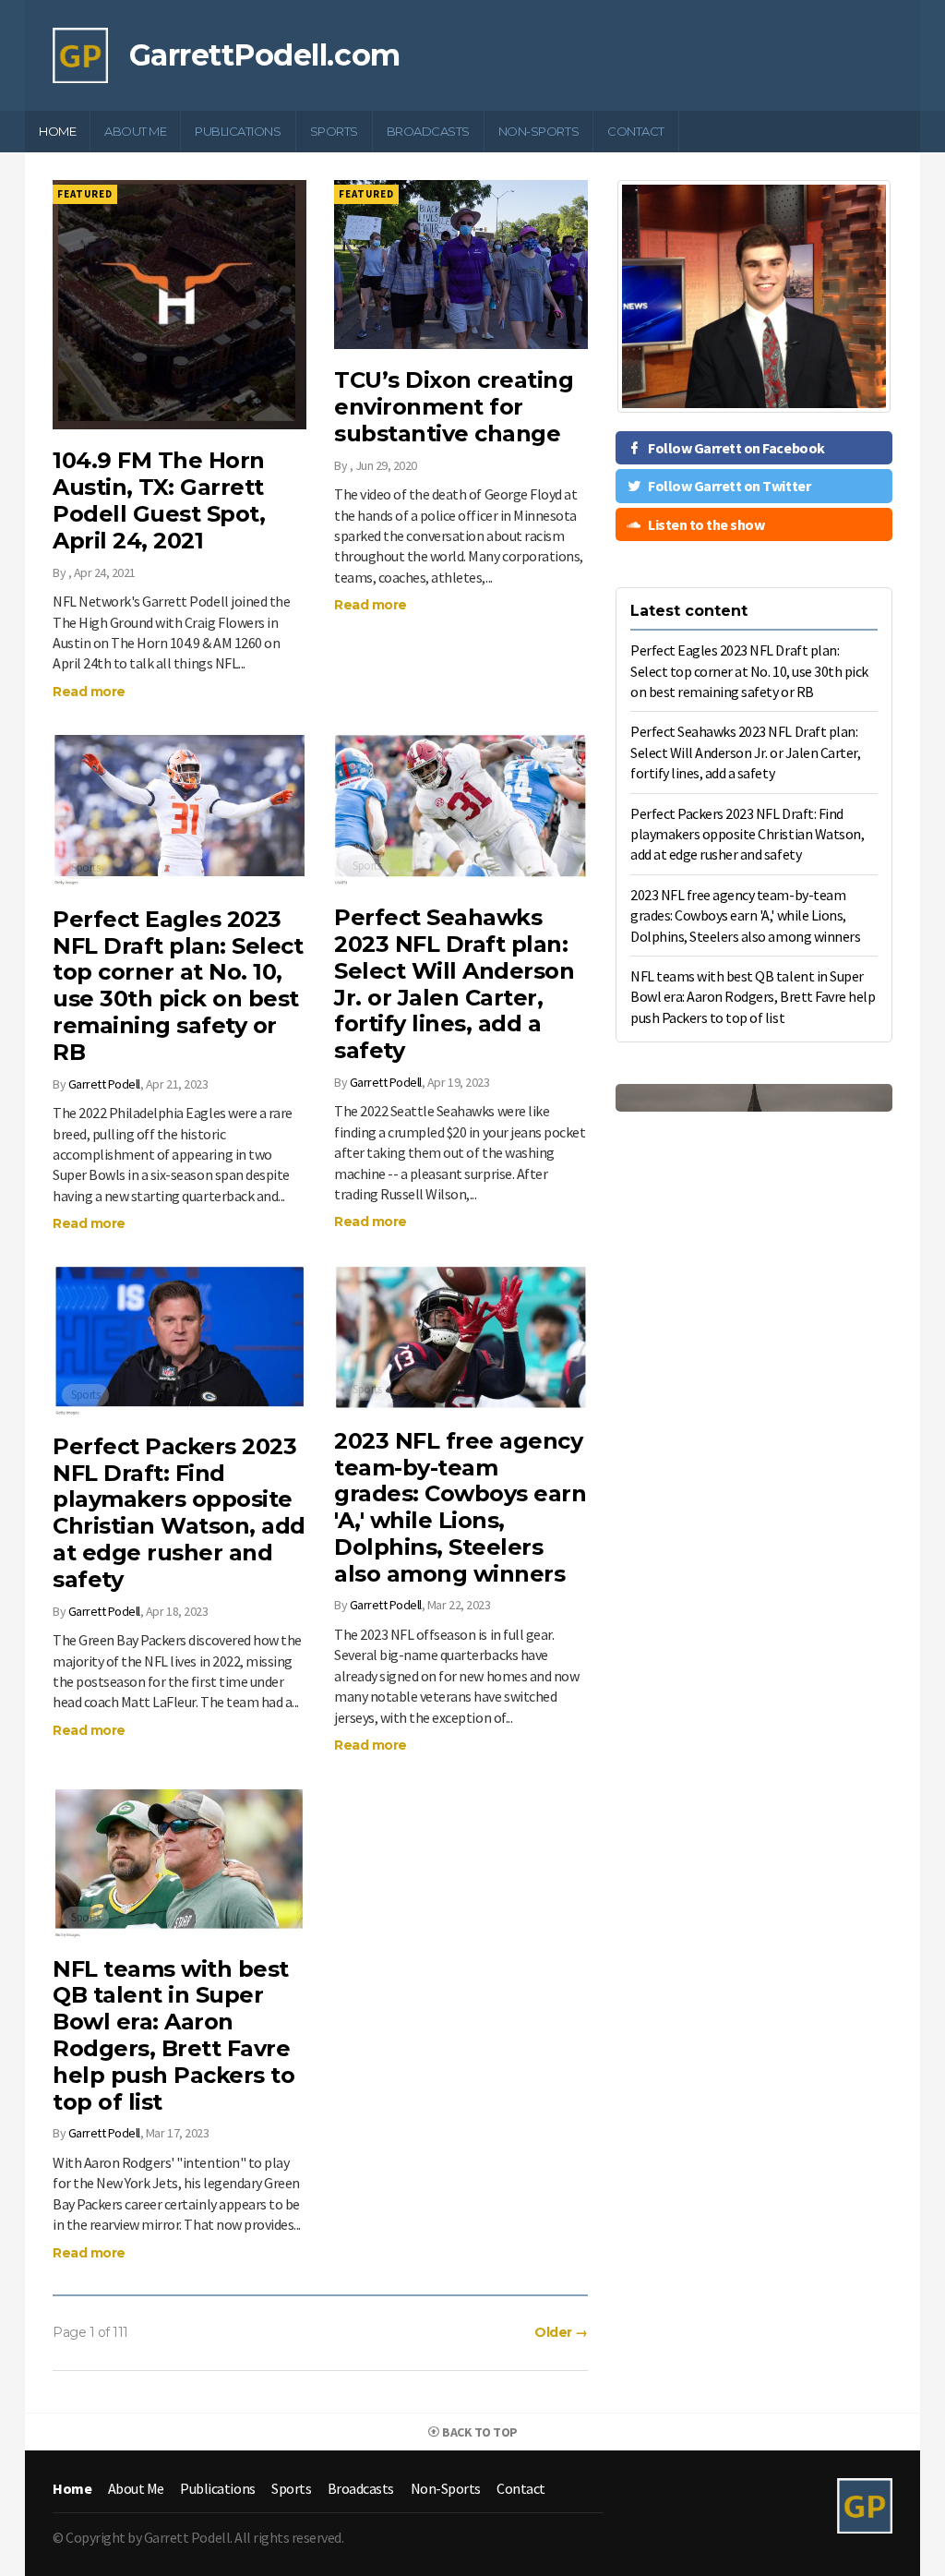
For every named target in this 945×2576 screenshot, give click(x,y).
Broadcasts (428, 131)
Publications (238, 131)
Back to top (479, 2432)
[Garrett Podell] (80, 54)
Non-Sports (538, 131)
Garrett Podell (104, 1084)
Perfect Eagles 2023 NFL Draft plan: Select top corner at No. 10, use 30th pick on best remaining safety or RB (178, 986)
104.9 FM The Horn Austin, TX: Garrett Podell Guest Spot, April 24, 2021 (159, 500)
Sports (334, 131)
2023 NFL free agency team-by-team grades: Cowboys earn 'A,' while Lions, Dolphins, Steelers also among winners (460, 1507)
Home (57, 131)
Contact (636, 131)
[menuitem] (58, 132)
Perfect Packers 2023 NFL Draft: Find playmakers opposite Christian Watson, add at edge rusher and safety (179, 1513)
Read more (89, 692)
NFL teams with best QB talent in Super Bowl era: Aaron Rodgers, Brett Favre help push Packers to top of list (173, 2035)
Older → (561, 2332)
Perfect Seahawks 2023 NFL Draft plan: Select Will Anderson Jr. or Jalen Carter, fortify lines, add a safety (454, 984)
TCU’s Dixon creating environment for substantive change (454, 407)
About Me (135, 131)
